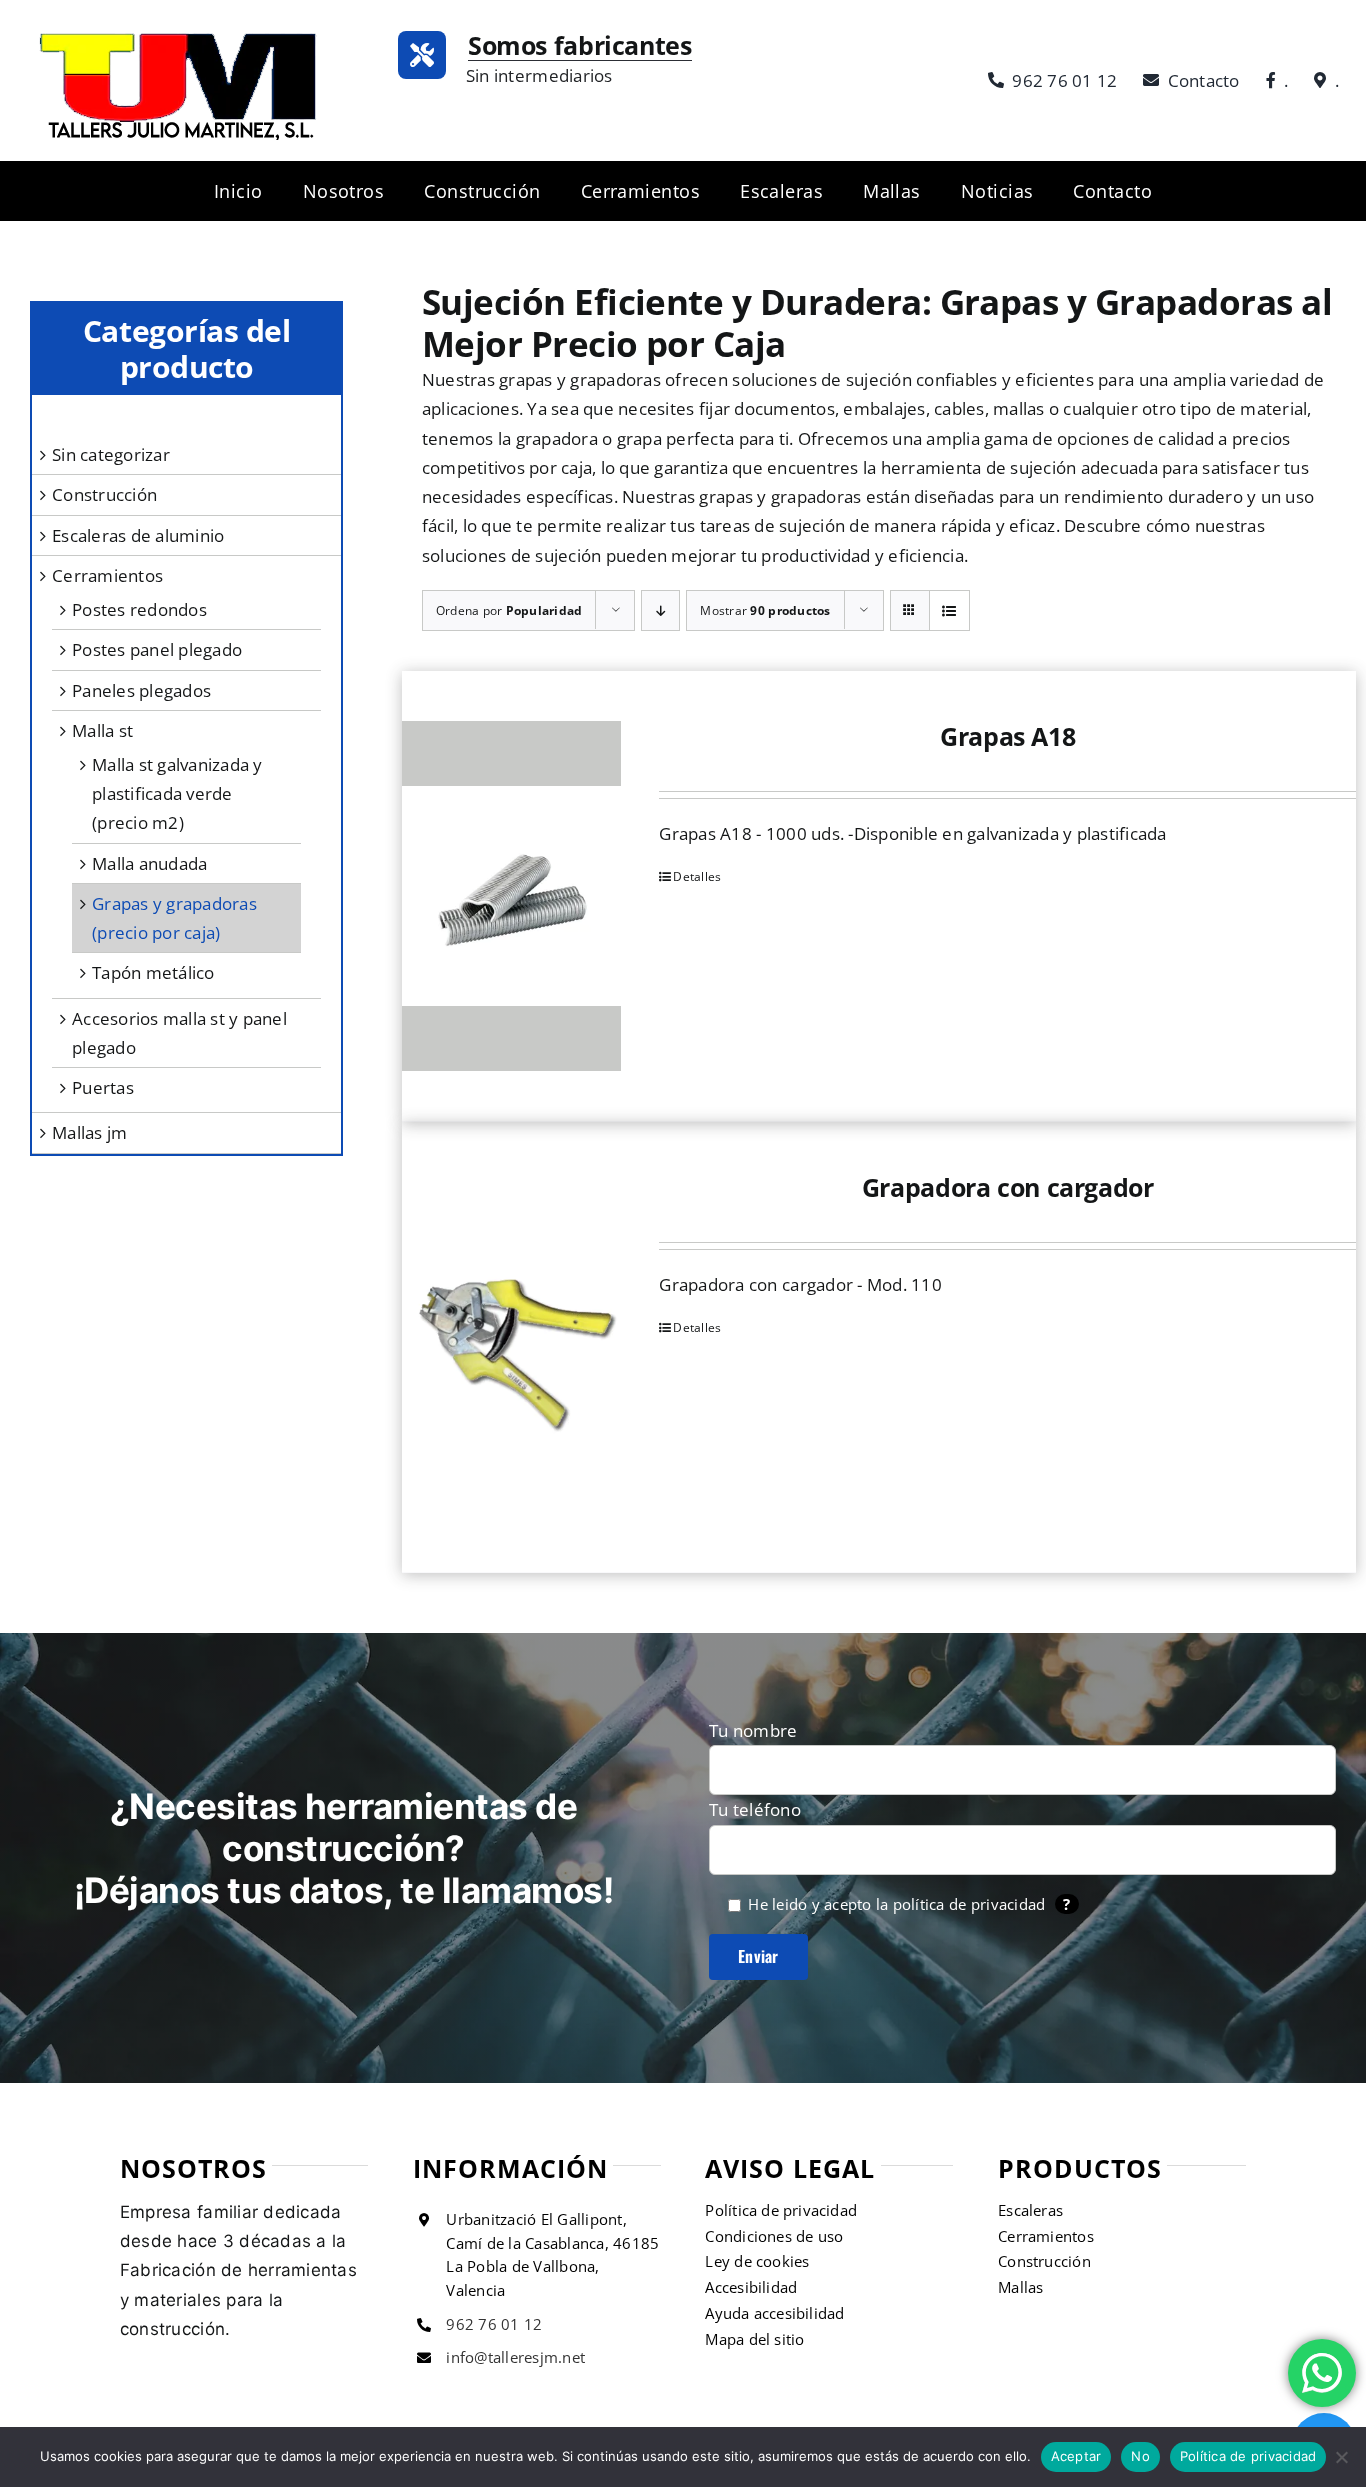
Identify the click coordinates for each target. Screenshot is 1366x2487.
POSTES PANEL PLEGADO (157, 649)
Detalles (697, 876)
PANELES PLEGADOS (141, 690)
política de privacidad (969, 1904)
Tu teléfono (755, 1809)
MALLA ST (102, 730)
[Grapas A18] (511, 896)
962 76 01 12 (494, 2324)
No (1140, 2456)
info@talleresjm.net (515, 2357)
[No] (1341, 2457)
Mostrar (765, 610)
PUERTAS (103, 1087)
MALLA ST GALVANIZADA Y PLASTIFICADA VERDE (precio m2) (177, 793)
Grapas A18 (1007, 736)
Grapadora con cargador (1008, 1187)
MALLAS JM (89, 1132)
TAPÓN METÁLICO (153, 972)
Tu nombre (753, 1730)
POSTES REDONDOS (139, 609)
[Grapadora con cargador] (511, 1347)
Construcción (104, 494)
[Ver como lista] (949, 610)
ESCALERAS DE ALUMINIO (138, 535)
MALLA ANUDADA (149, 863)
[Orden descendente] (660, 610)
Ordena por (509, 610)
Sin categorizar (111, 454)
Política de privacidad (1248, 2456)
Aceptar (1076, 2456)
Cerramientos (107, 575)
